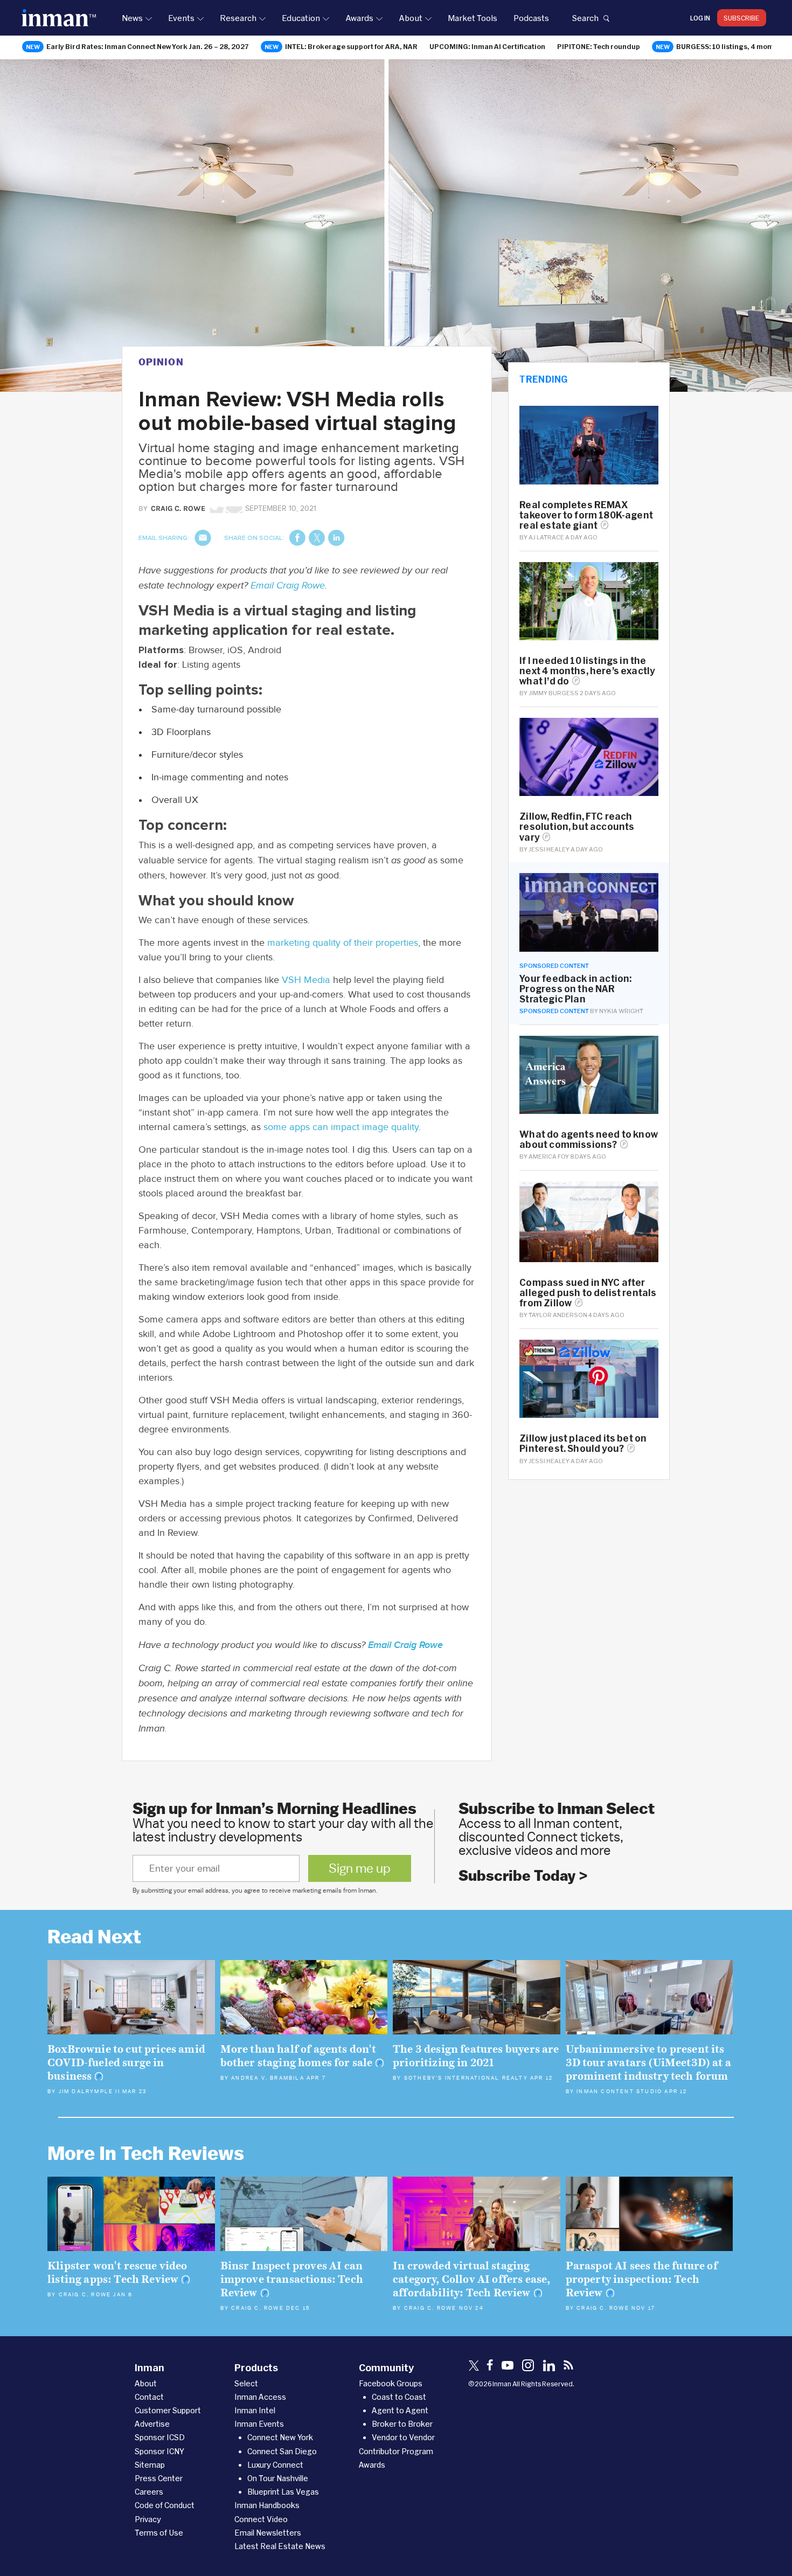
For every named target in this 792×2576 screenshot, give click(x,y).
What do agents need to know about (589, 1139)
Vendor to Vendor (403, 2437)
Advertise (152, 2424)
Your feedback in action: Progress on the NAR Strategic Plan (575, 989)
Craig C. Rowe (85, 2295)
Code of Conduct (165, 2505)
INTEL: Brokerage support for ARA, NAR (351, 46)
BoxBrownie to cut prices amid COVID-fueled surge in (126, 2063)
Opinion (161, 362)
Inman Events (259, 2424)
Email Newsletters (268, 2533)
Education (301, 18)
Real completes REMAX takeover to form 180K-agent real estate (586, 515)
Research (238, 18)
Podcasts (531, 18)
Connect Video (261, 2519)
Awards (359, 18)
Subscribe (742, 18)
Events (181, 18)
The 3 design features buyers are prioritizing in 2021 (476, 2056)
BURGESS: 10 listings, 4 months (729, 46)
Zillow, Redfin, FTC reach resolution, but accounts (577, 826)
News (132, 18)
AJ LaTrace (546, 537)
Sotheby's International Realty (466, 2078)
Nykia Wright (621, 1011)
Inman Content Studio (619, 2092)
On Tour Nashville (278, 2478)
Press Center (159, 2478)
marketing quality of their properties (343, 943)
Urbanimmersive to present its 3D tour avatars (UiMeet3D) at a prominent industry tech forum (648, 2063)
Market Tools (473, 18)
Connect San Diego (282, 2451)
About (411, 18)
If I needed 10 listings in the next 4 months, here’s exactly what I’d (587, 671)
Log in (700, 18)
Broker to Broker (402, 2424)
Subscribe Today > (523, 1876)
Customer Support (168, 2410)
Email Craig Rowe (288, 586)
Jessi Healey (549, 849)
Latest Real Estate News (280, 2546)
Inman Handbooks (267, 2505)
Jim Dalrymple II (89, 2092)
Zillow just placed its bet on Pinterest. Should (583, 1443)
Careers (149, 2492)
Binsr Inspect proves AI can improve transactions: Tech (292, 2279)
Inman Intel (255, 2410)
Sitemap (150, 2465)
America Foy (549, 1156)
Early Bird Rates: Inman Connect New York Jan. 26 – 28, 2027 (148, 46)
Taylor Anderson (558, 1315)
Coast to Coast (399, 2397)
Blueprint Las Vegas (283, 2492)
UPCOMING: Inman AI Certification (487, 46)
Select (246, 2383)
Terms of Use (159, 2533)
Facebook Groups (391, 2383)
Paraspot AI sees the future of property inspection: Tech (642, 2279)
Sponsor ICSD (160, 2437)
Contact (149, 2397)
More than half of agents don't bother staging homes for (298, 2056)
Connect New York (280, 2437)
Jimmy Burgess (554, 693)
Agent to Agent (400, 2410)
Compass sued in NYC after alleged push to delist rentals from (588, 1293)
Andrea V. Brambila (268, 2078)
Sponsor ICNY (159, 2451)
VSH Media (306, 980)
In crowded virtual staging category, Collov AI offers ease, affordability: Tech (471, 2279)
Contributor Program (396, 2451)
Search (585, 18)
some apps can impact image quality (341, 1127)
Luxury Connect (275, 2465)
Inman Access (260, 2397)
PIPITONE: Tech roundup (599, 46)
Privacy (148, 2519)
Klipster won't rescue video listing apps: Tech (117, 2273)
